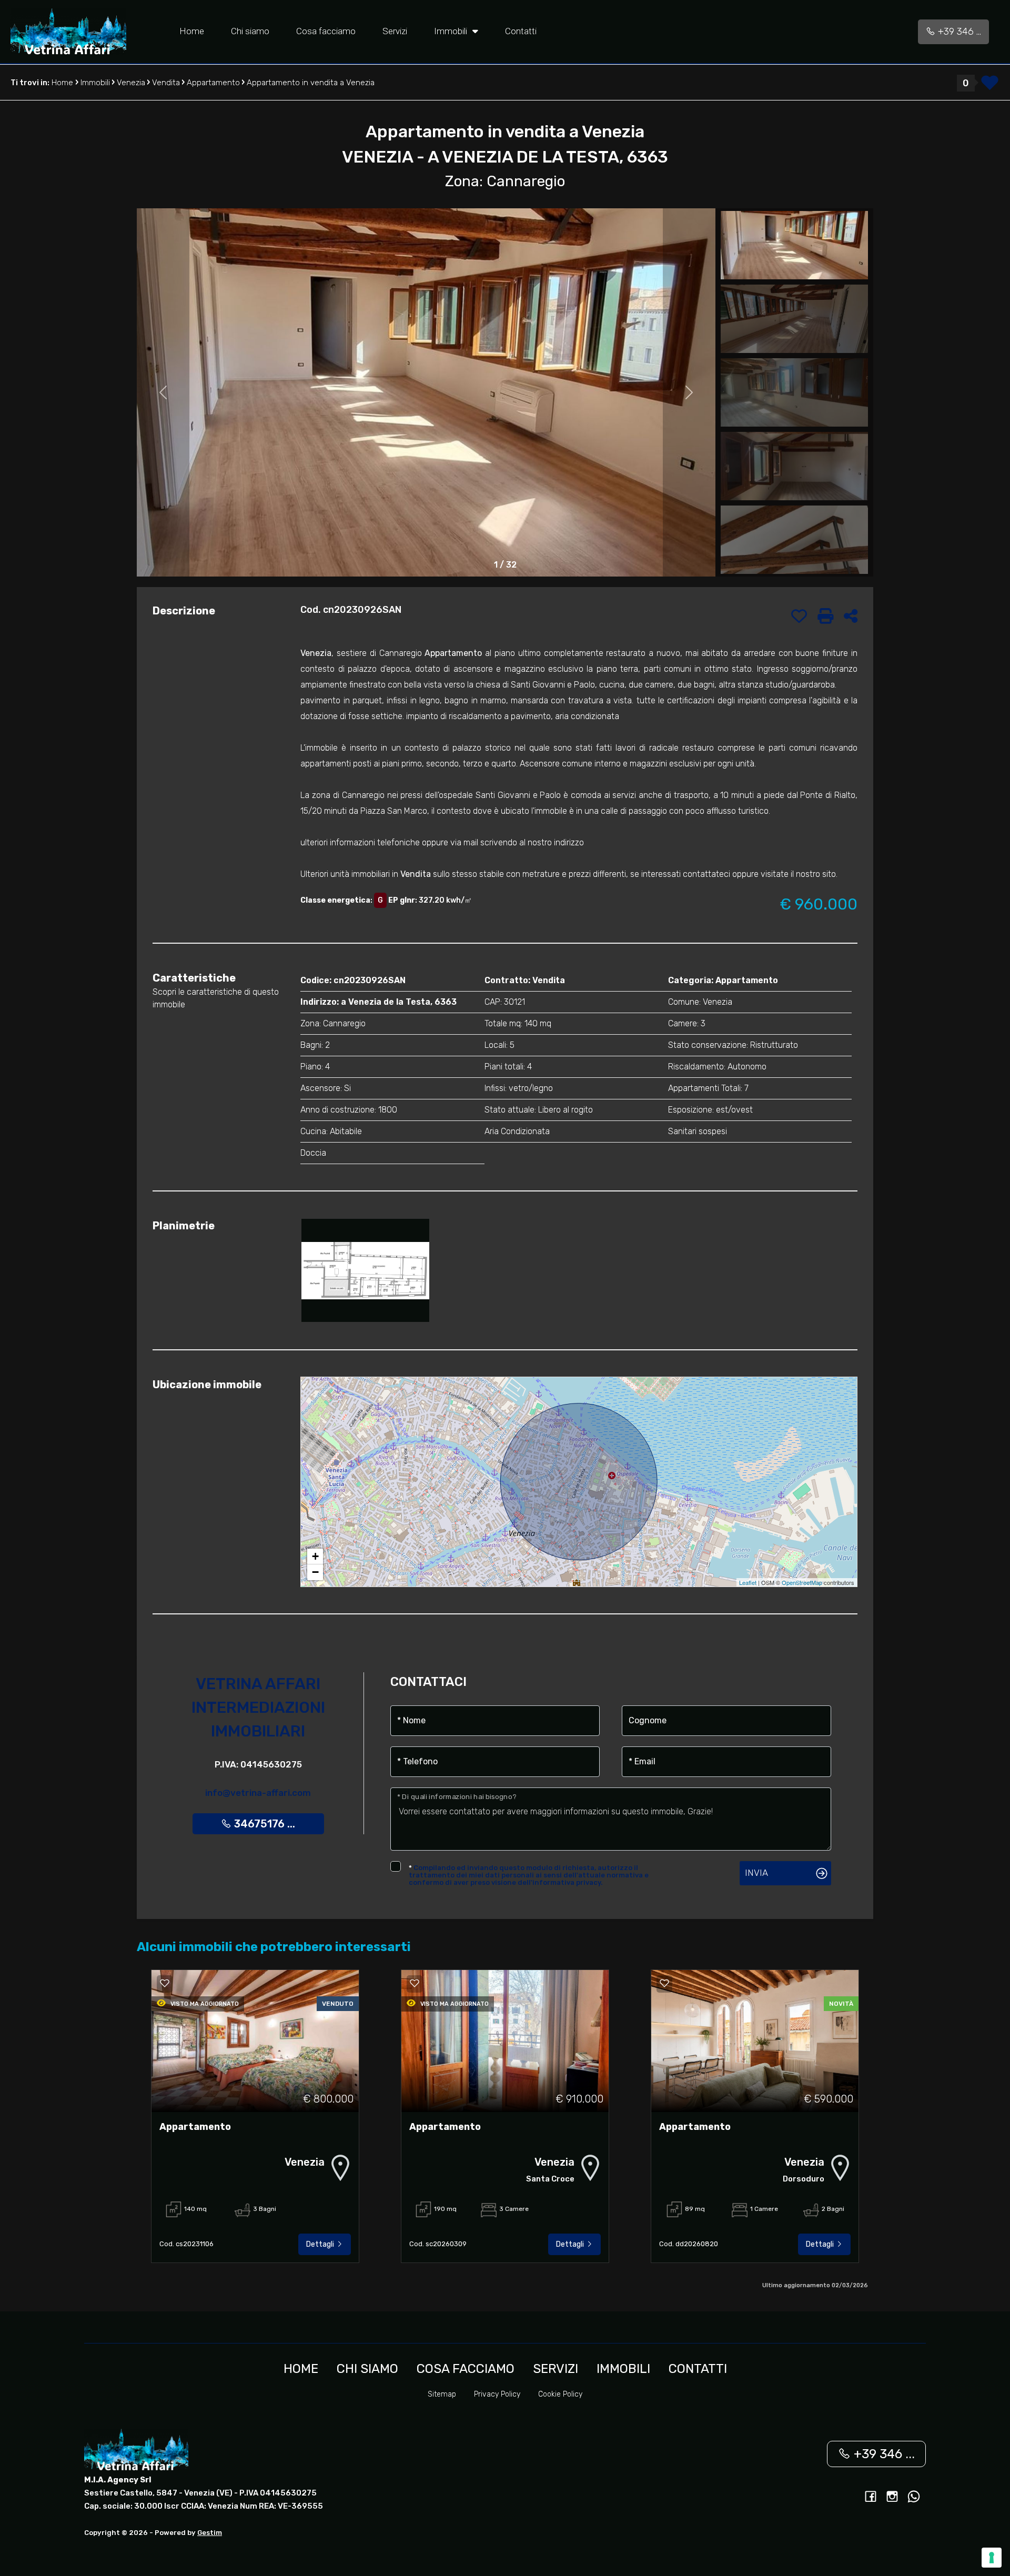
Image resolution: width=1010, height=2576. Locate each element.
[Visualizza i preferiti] (990, 86)
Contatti (521, 31)
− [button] (315, 1572)
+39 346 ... (958, 32)
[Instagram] (892, 2498)
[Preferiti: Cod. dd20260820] (664, 1983)
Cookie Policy (560, 2394)
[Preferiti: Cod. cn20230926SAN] (799, 616)
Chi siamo (250, 31)
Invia (756, 1873)
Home (192, 31)
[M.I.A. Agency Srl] (68, 31)
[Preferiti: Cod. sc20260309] (415, 1983)
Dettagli (321, 2244)
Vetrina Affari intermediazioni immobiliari (258, 1708)
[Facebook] (871, 2498)
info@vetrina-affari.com (258, 1793)
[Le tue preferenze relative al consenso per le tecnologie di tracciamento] (992, 2558)
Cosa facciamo (326, 31)
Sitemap (442, 2394)
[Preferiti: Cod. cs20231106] (165, 1983)
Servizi (395, 31)
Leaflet (748, 1582)
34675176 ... (263, 1824)
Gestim (210, 2533)
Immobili (452, 31)
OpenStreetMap (802, 1582)
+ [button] (315, 1556)
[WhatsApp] (914, 2498)
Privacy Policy (497, 2394)
